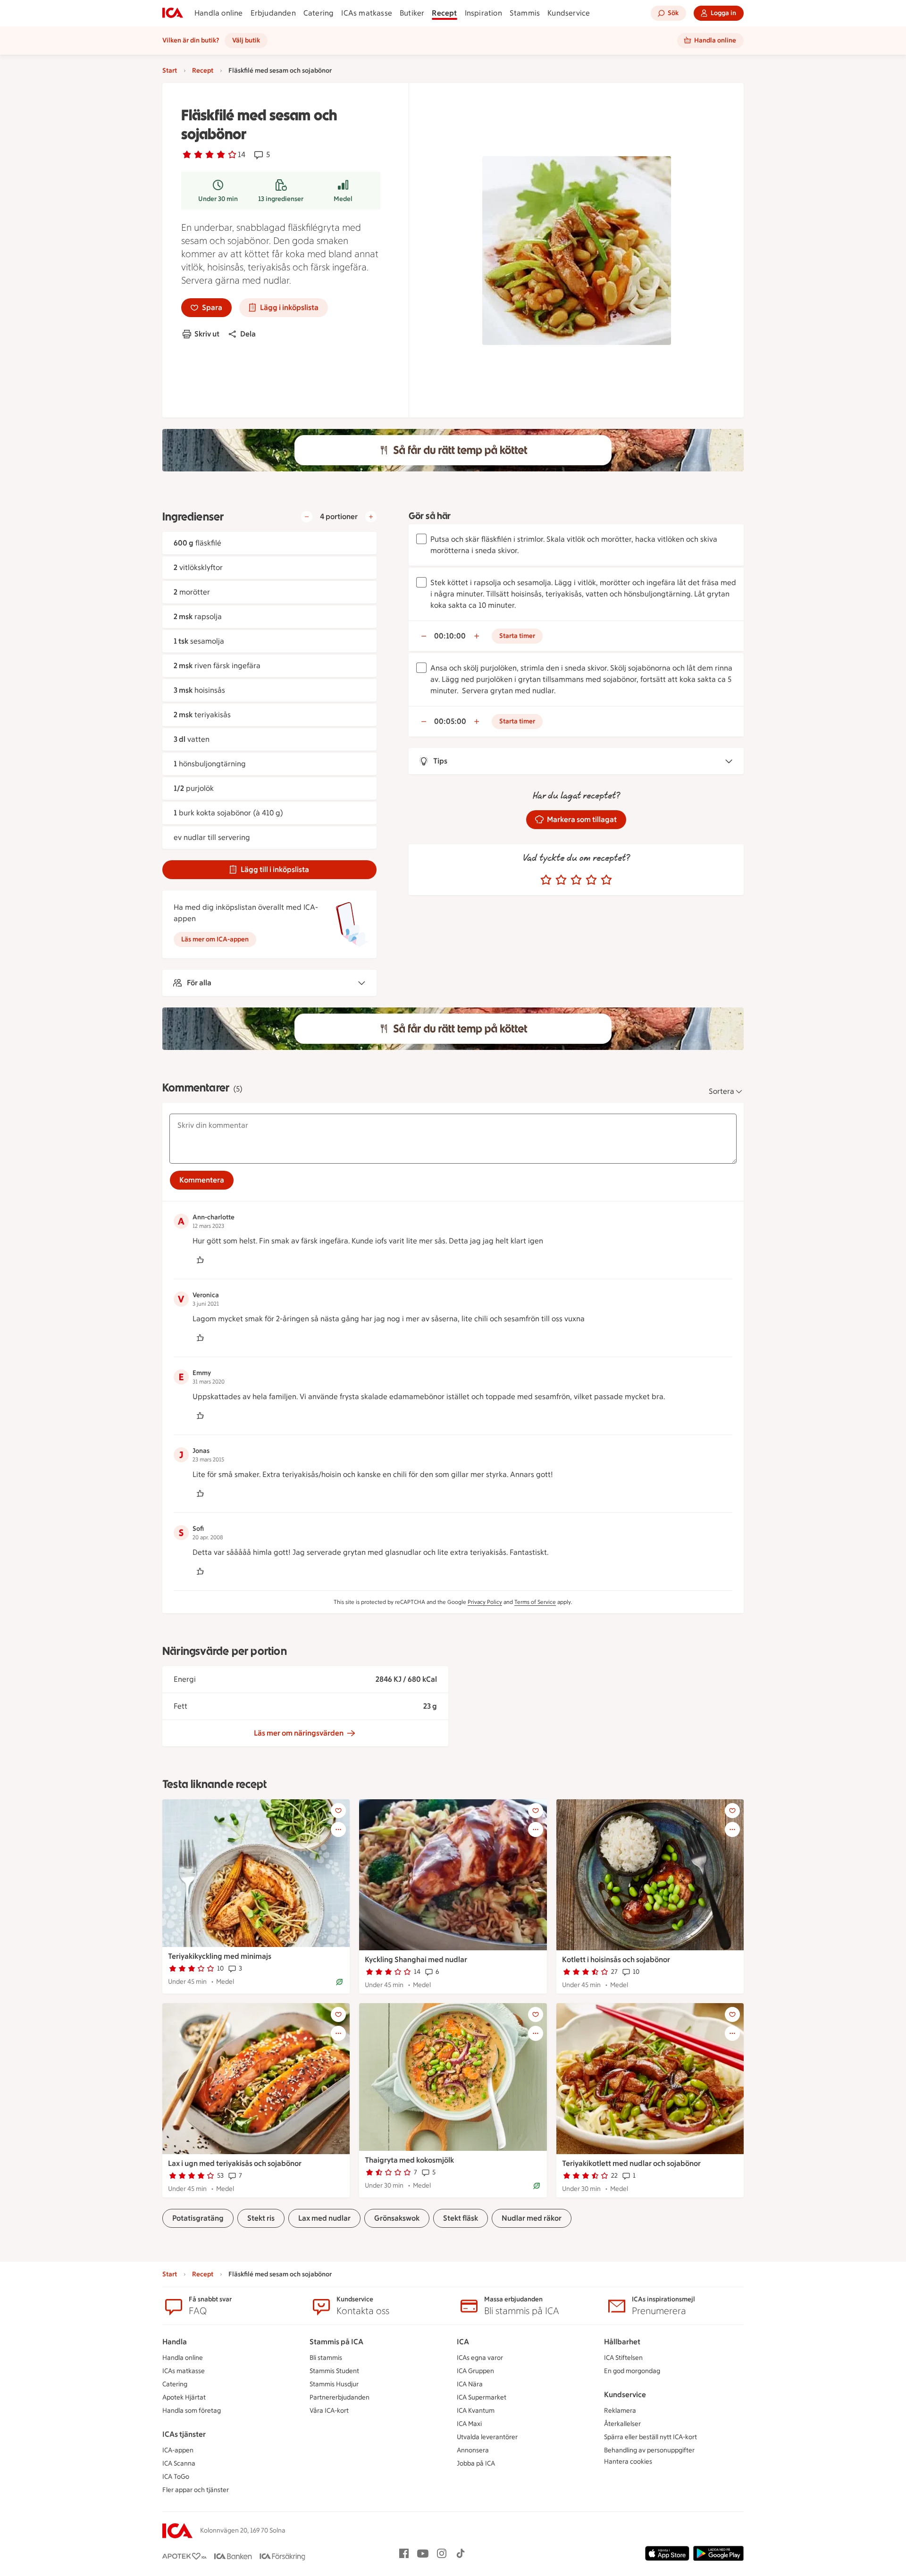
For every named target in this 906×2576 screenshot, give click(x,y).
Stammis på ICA (336, 2342)
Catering (319, 13)
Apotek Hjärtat (184, 2397)
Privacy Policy (485, 1602)
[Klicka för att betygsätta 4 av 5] (591, 880)
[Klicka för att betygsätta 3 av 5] (576, 880)
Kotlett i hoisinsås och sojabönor (616, 1959)
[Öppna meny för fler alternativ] (338, 1829)
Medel (343, 199)
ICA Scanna (179, 2463)
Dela (248, 334)
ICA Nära (470, 2384)
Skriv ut (207, 334)
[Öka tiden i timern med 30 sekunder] (477, 636)
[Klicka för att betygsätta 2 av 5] (561, 880)
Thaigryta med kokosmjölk (409, 2160)
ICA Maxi (469, 2424)
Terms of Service (535, 1602)
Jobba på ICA (476, 2463)
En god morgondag (632, 2371)
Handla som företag (192, 2411)
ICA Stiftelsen (623, 2358)
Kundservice (569, 13)
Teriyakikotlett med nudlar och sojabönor (631, 2163)
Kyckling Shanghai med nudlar (416, 1959)
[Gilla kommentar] (200, 1260)
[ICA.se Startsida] (173, 13)
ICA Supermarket (482, 2397)
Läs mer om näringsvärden (299, 1733)
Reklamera (620, 2411)
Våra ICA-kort (329, 2411)
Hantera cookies (628, 2462)
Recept (444, 13)
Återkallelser (622, 2424)
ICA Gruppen (475, 2371)
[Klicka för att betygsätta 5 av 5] (606, 880)
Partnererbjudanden (340, 2397)
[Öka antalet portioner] (371, 517)
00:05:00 (450, 721)
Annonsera (473, 2450)
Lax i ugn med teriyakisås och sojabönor (235, 2163)
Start (170, 71)
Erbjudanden (273, 13)
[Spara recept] (338, 1811)
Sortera (721, 1091)
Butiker (412, 13)
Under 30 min (218, 199)
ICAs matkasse (367, 13)
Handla (175, 2342)
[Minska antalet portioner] (307, 517)
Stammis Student (334, 2371)
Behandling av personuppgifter (649, 2450)
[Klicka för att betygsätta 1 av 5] (546, 880)
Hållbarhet (622, 2342)
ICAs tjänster (184, 2434)
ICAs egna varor (480, 2358)
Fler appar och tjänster (196, 2490)
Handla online (219, 13)
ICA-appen (178, 2450)
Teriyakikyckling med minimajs (220, 1956)
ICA (463, 2342)
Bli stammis (326, 2358)
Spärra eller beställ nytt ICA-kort (650, 2437)
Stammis (525, 13)
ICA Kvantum (476, 2411)
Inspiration (483, 13)
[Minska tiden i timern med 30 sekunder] (424, 636)
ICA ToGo (176, 2477)
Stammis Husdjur (334, 2384)
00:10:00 (450, 636)
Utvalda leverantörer (487, 2437)
